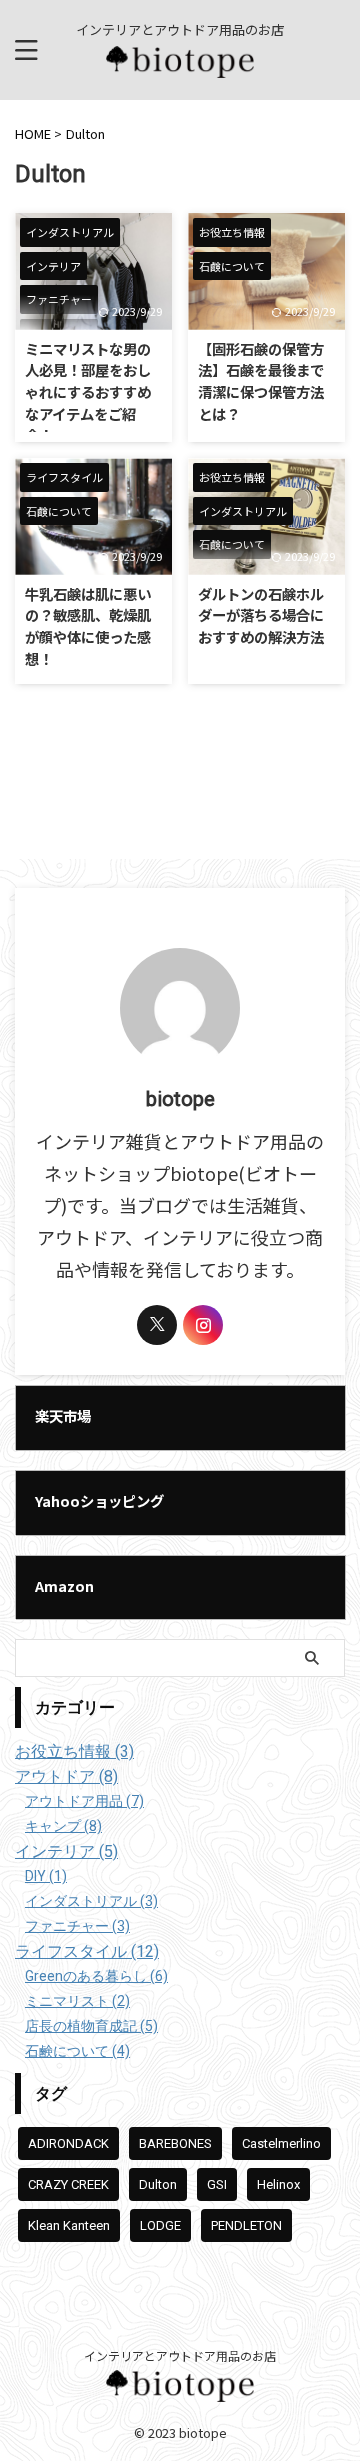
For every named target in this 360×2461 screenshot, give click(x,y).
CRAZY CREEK (68, 2184)
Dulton (158, 2184)
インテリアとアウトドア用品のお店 (180, 2355)
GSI (217, 2184)
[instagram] (203, 1325)
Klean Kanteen (69, 2225)
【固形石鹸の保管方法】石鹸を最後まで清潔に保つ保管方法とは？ (261, 381)
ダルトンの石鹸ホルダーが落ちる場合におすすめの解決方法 (261, 615)
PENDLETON (246, 2225)
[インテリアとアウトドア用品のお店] (180, 61)
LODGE (160, 2225)
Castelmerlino (281, 2143)
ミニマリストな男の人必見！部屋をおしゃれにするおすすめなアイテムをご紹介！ (88, 391)
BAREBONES (175, 2143)
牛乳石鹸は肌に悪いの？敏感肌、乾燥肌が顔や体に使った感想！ (88, 626)
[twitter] (157, 1325)
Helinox (278, 2184)
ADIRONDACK (68, 2143)
